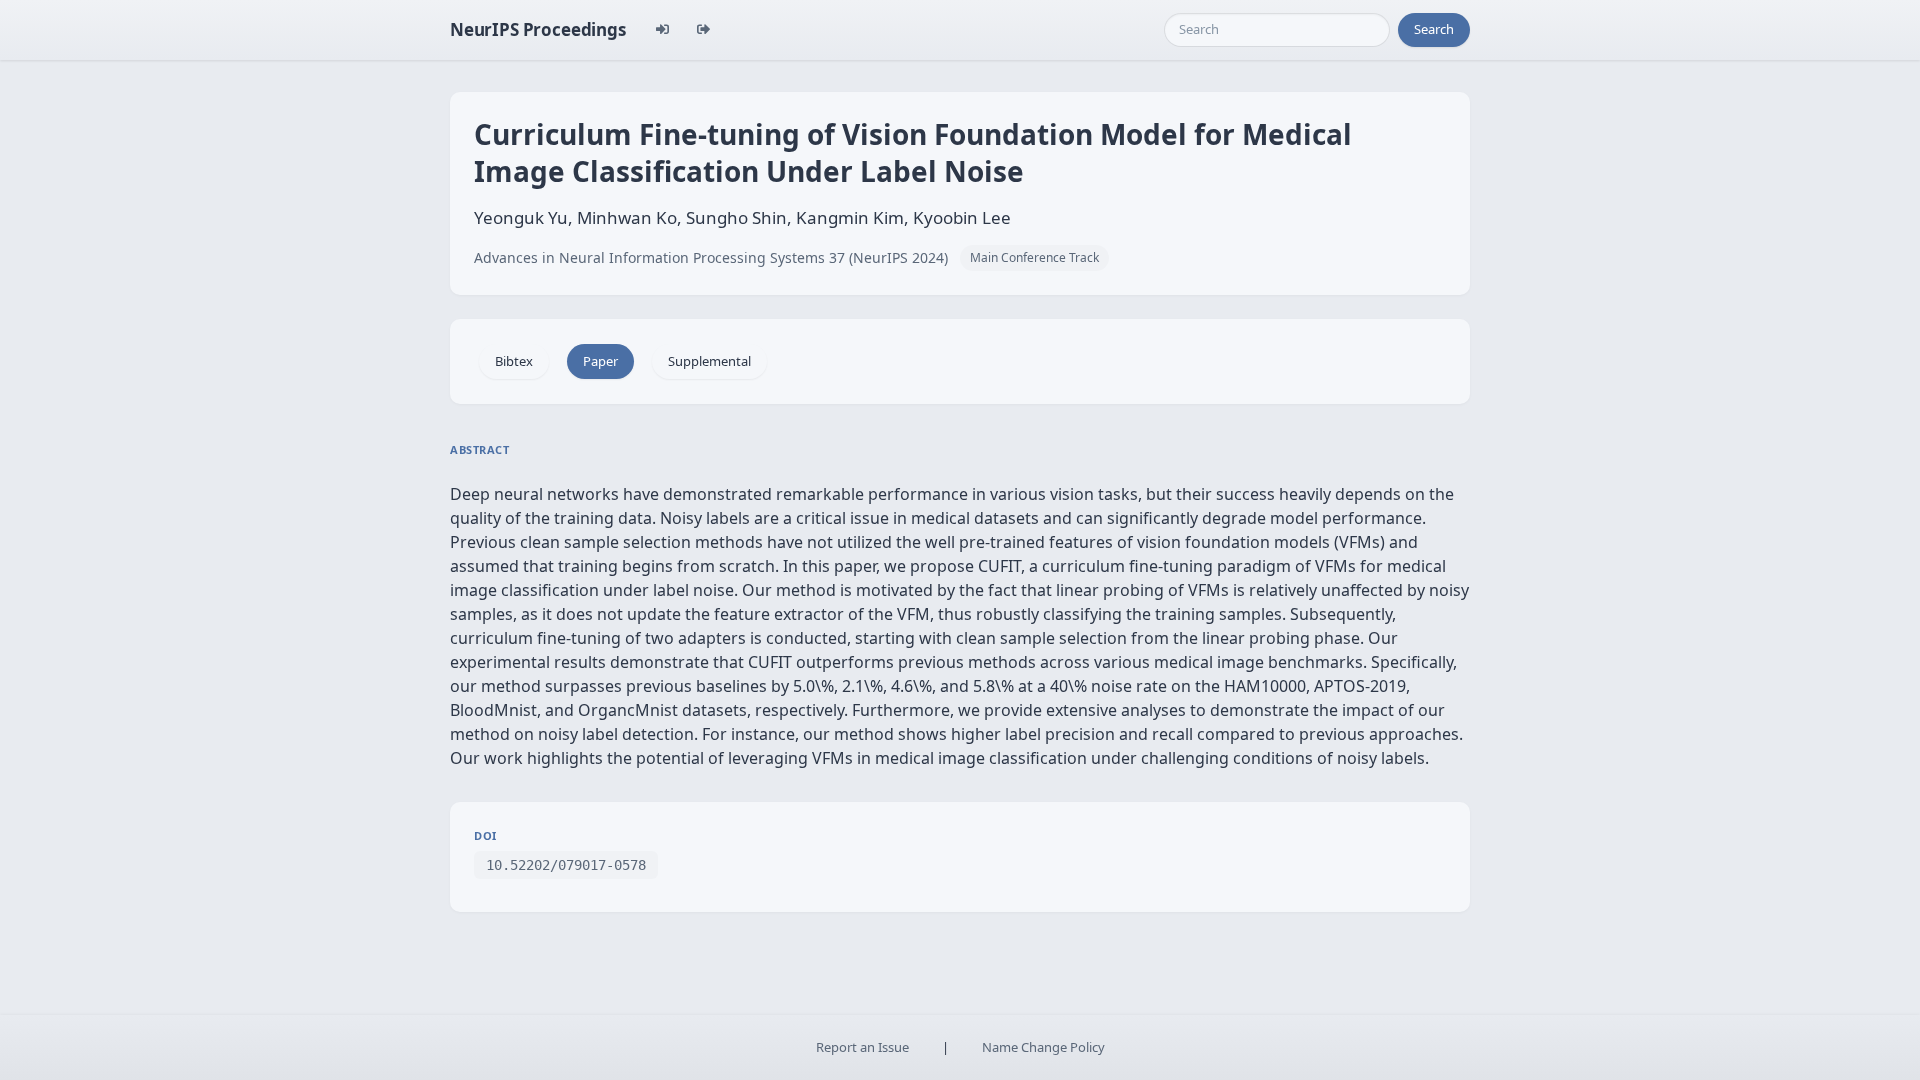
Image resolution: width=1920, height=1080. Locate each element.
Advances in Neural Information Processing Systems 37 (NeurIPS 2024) (711, 257)
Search (1434, 29)
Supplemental (709, 361)
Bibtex (514, 361)
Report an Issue (862, 1047)
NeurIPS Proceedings (538, 29)
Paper (600, 361)
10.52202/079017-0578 (566, 865)
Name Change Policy (1043, 1047)
